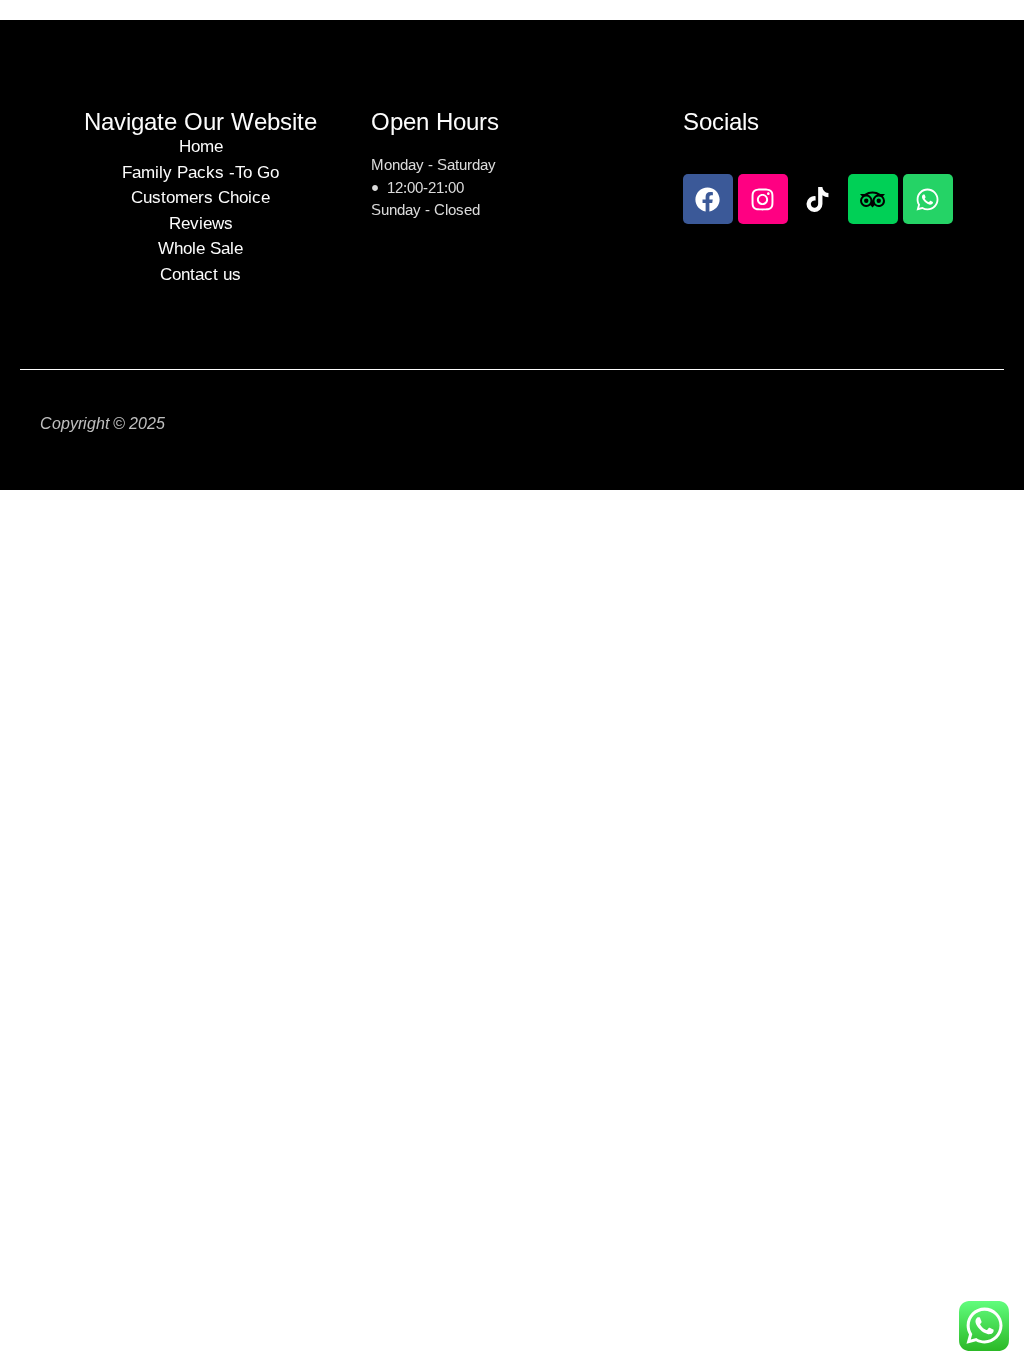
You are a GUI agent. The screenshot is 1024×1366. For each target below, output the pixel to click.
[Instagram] (763, 199)
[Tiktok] (818, 199)
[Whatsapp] (928, 199)
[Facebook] (708, 199)
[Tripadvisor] (873, 199)
